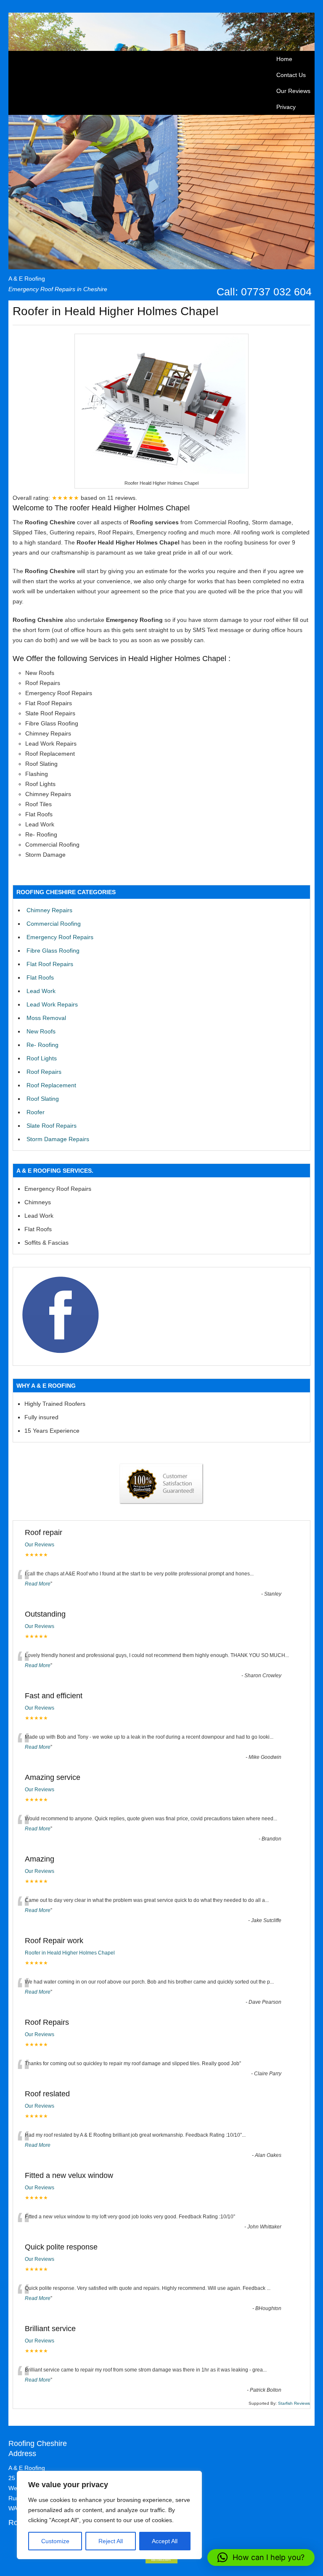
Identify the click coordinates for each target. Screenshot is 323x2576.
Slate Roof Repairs (52, 1126)
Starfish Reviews (294, 2403)
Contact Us (291, 75)
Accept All (165, 2541)
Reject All (111, 2541)
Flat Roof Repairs (50, 964)
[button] (261, 2557)
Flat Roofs (40, 977)
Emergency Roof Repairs (60, 937)
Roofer (36, 1112)
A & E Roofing (27, 279)
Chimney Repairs (49, 910)
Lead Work (41, 991)
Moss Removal (46, 1018)
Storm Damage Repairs (58, 1139)
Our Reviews (293, 91)
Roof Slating (43, 1099)
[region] (109, 2515)
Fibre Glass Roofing (53, 951)
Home (284, 59)
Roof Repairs (44, 1072)
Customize (55, 2541)
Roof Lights (42, 1058)
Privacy (286, 107)
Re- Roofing (42, 1045)
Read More (38, 1584)
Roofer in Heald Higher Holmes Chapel (70, 1953)
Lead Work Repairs (52, 1004)
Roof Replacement (51, 1085)
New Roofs (41, 1031)
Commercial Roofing (54, 924)
